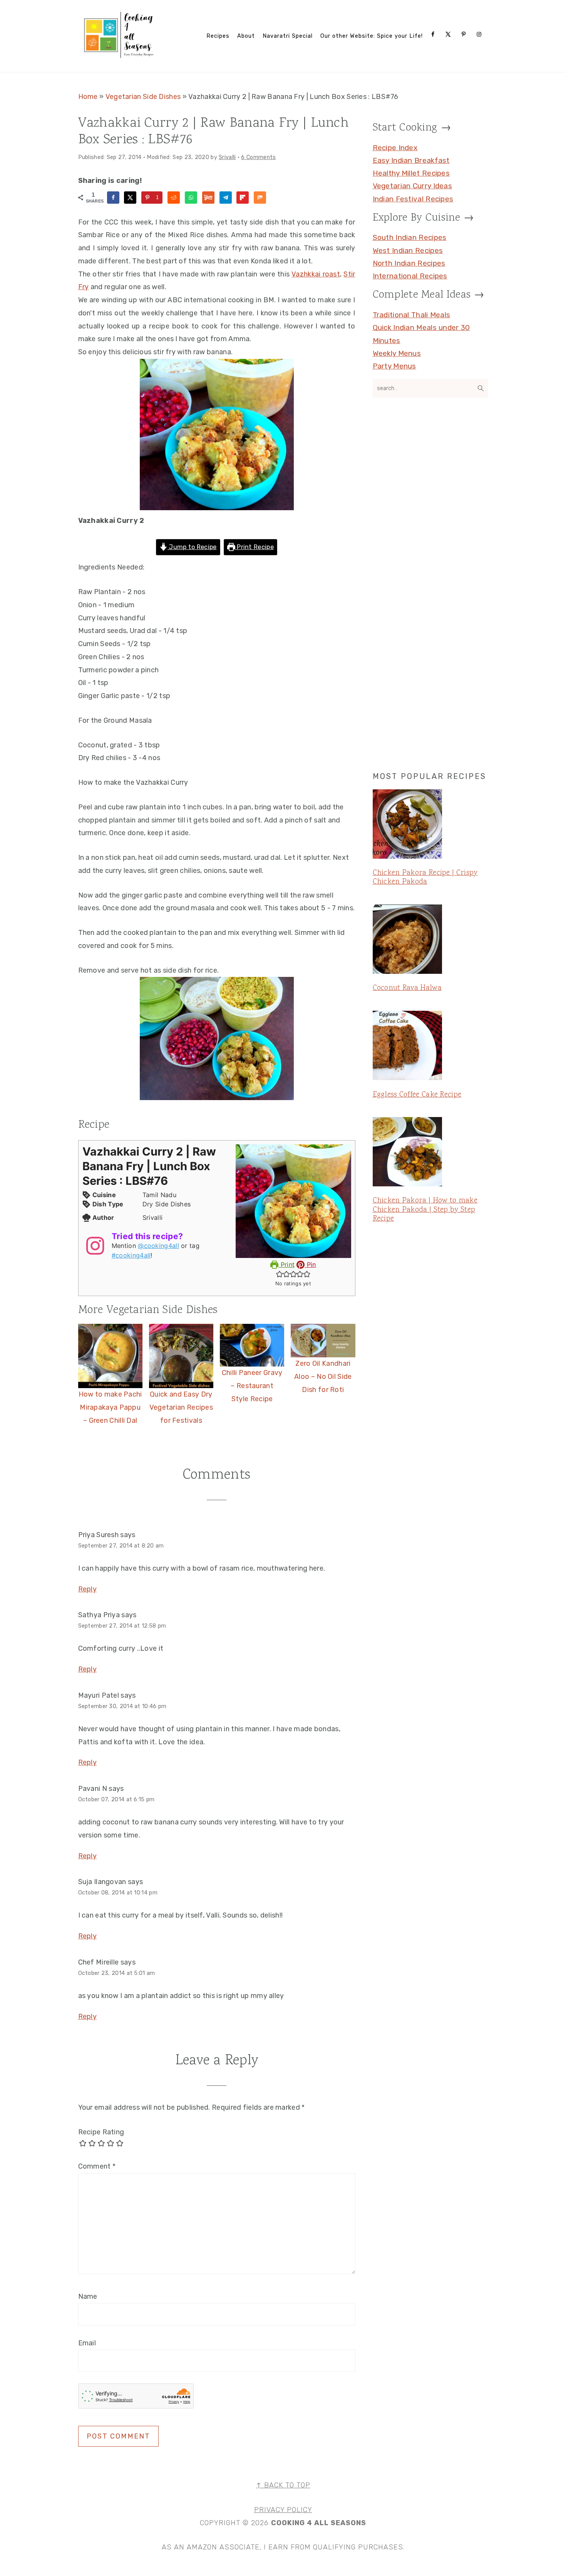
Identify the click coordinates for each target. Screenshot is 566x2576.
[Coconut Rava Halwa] (430, 941)
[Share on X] (130, 198)
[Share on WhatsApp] (191, 198)
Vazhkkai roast (316, 274)
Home (88, 97)
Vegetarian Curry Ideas (413, 186)
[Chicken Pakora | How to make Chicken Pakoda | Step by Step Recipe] (430, 1153)
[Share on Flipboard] (243, 198)
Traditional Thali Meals (412, 315)
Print (286, 1265)
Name (88, 2296)
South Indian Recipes (410, 237)
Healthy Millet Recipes (411, 173)
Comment (97, 2166)
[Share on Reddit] (174, 198)
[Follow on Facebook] (434, 34)
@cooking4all (158, 1246)
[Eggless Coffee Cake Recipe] (430, 1047)
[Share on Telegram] (226, 198)
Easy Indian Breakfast (411, 160)
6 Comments (258, 157)
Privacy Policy (283, 2510)
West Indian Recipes (408, 250)
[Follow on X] (450, 34)
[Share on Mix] (260, 198)
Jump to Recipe (192, 547)
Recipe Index (395, 148)
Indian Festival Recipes (413, 199)
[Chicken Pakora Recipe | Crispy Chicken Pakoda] (430, 826)
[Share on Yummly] (208, 198)
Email (87, 2343)
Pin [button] (310, 1265)
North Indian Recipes (409, 263)
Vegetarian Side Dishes (143, 97)
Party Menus (394, 366)
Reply (88, 1589)
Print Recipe (255, 547)
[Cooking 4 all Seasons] (120, 56)
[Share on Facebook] (113, 198)
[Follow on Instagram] (481, 34)
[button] (280, 1274)
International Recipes (410, 276)
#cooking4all (131, 1255)
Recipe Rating (101, 2132)
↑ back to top (283, 2485)
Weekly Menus (397, 353)
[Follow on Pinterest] (465, 34)
